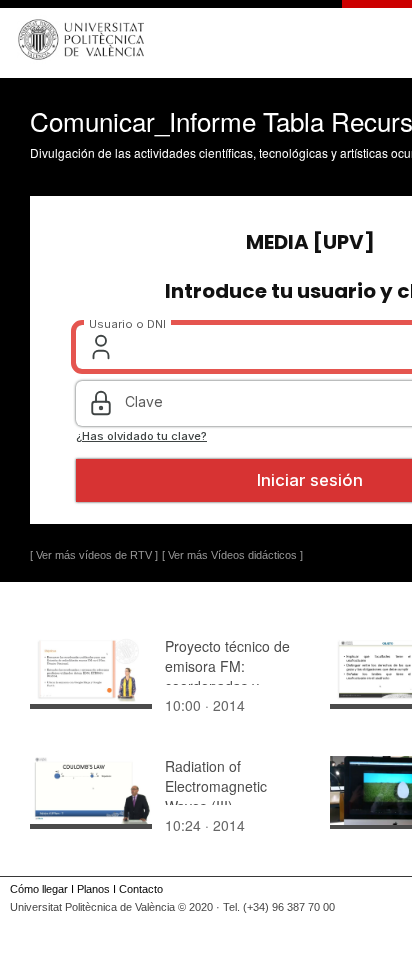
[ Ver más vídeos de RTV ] (94, 555)
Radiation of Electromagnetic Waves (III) (216, 786)
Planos (93, 889)
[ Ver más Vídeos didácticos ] (232, 555)
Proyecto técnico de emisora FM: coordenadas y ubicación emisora (227, 676)
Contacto (141, 889)
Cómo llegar (39, 889)
